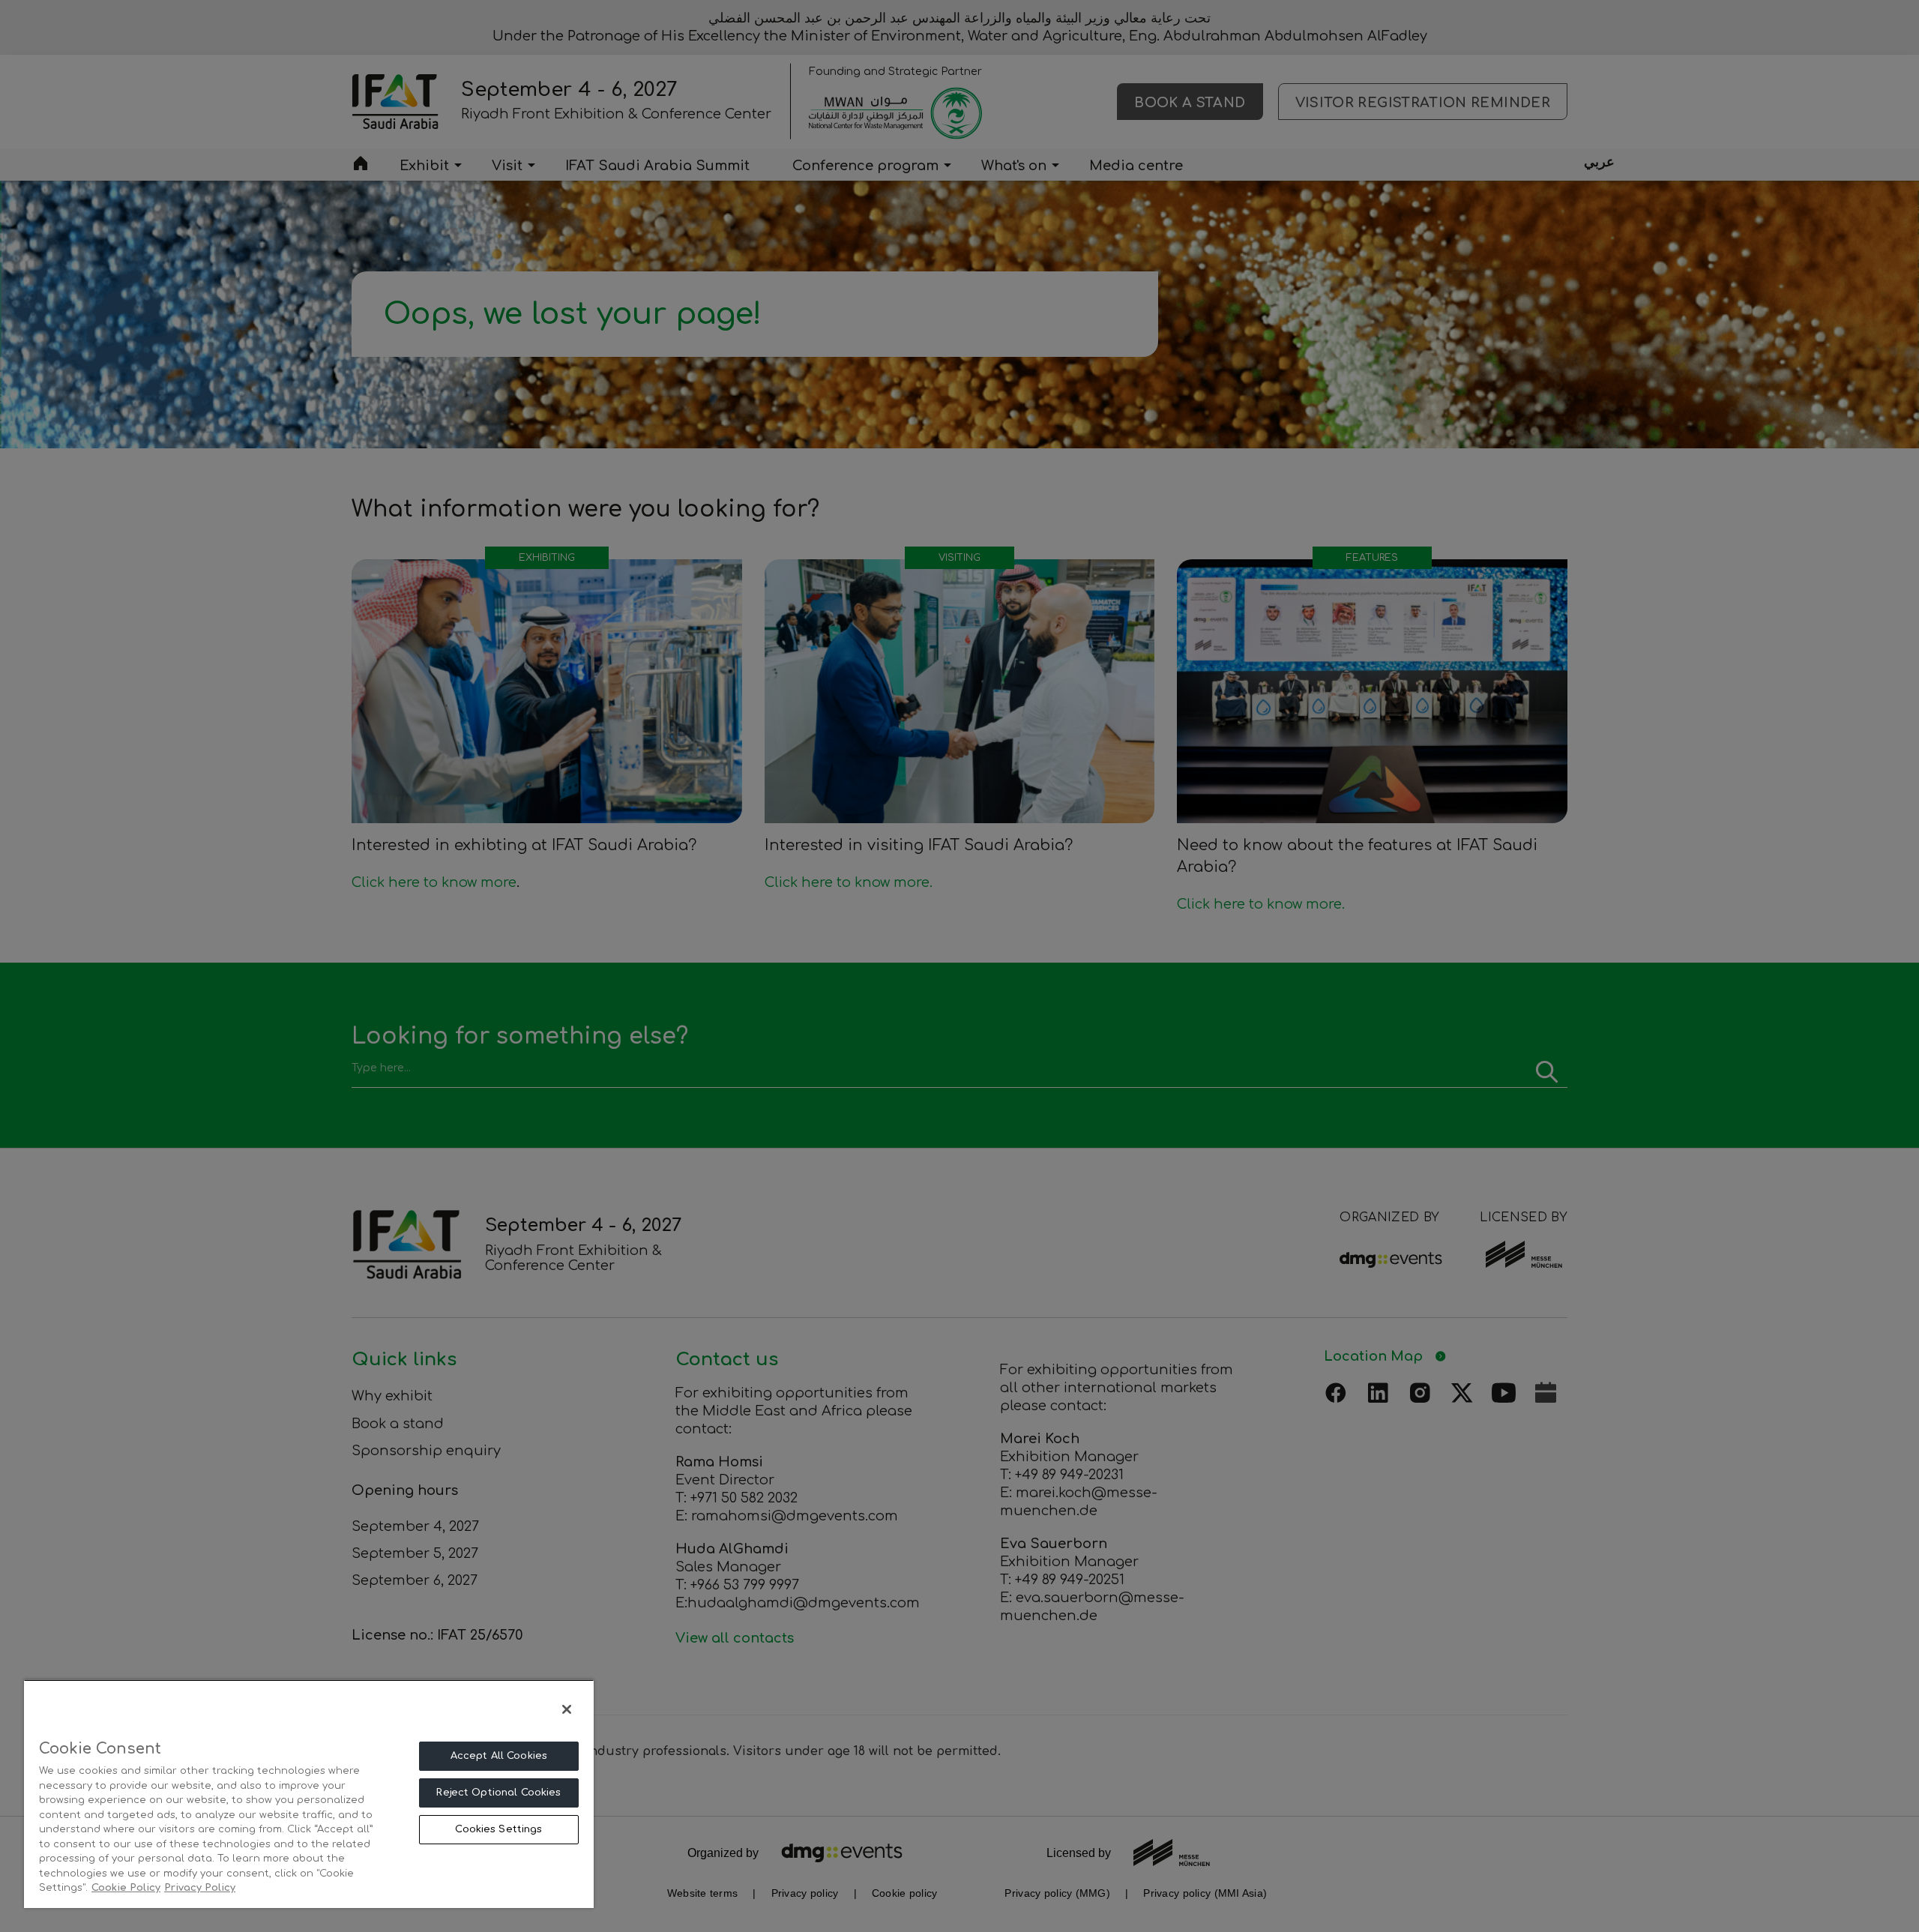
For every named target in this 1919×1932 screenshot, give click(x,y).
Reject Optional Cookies (498, 1793)
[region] (309, 1794)
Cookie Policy (126, 1888)
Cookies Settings (498, 1829)
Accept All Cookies (499, 1756)
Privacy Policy (200, 1888)
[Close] (567, 1709)
